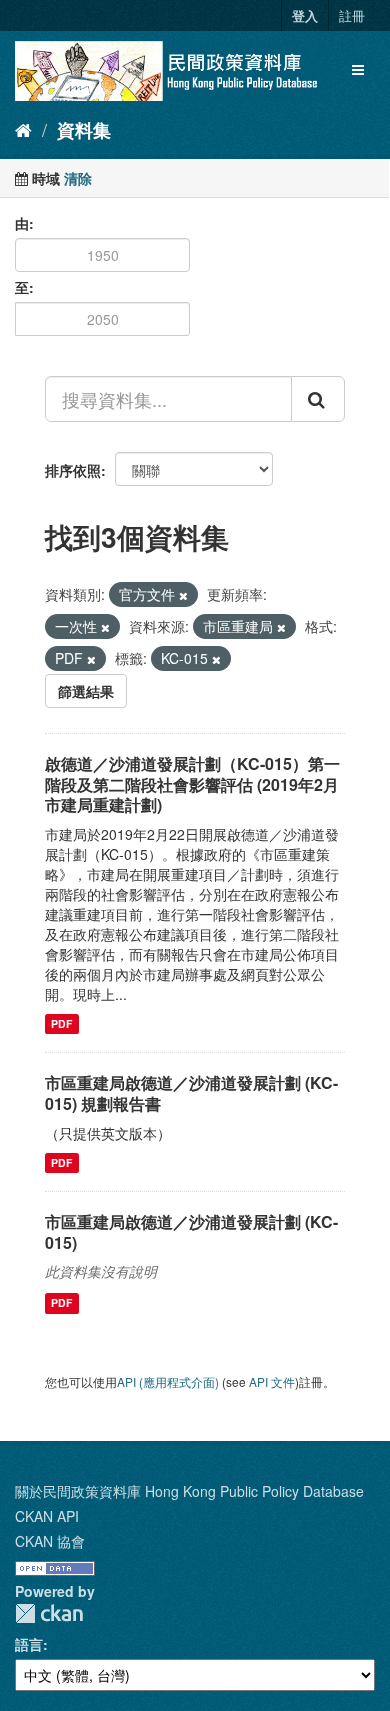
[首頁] (23, 129)
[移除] (183, 595)
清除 (78, 178)
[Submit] (318, 399)
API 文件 (272, 1381)
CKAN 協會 (50, 1541)
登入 (305, 15)
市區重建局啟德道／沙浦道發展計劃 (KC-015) (191, 1232)
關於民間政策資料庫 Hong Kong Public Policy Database (189, 1491)
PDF (61, 1023)
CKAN (49, 1613)
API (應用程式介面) (168, 1381)
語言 (29, 1644)
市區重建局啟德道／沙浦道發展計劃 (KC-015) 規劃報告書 (191, 1093)
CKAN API (47, 1516)
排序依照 (73, 470)
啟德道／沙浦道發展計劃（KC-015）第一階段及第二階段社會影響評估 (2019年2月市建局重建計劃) (192, 784)
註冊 (352, 15)
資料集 (84, 130)
